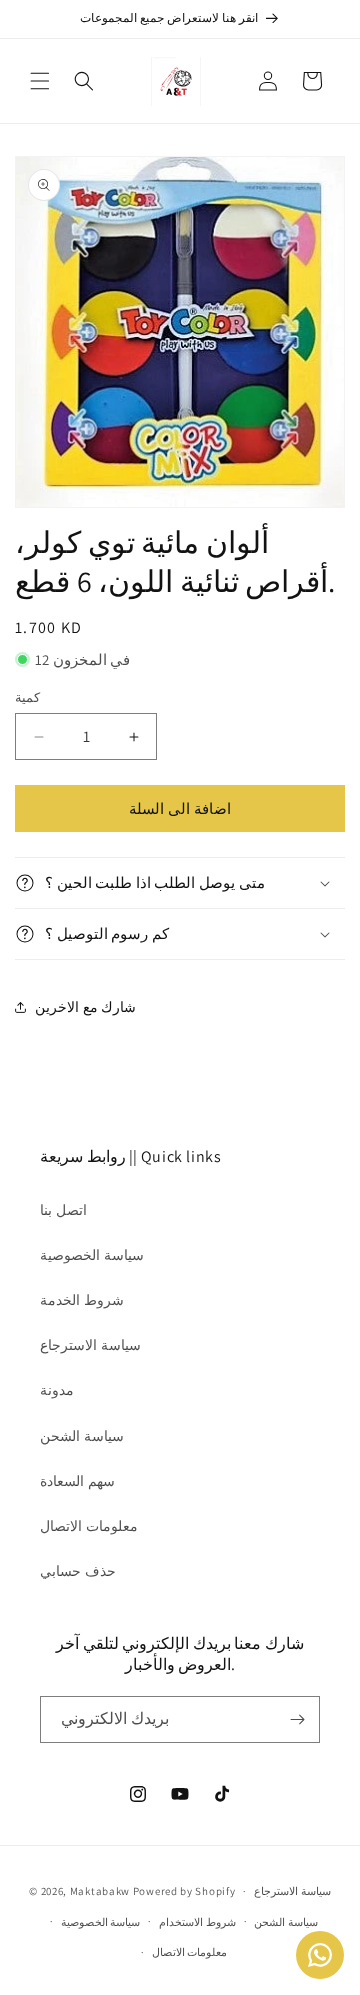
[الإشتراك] (297, 1719)
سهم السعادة (77, 1481)
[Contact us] (320, 1955)
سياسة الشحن (82, 1436)
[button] (40, 81)
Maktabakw (100, 1891)
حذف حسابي (78, 1571)
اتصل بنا (63, 1210)
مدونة (57, 1390)
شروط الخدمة (82, 1300)
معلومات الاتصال (89, 1526)
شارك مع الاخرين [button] (85, 1007)
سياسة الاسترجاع (90, 1345)
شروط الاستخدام (197, 1922)
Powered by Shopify (184, 1891)
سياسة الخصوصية (92, 1255)
